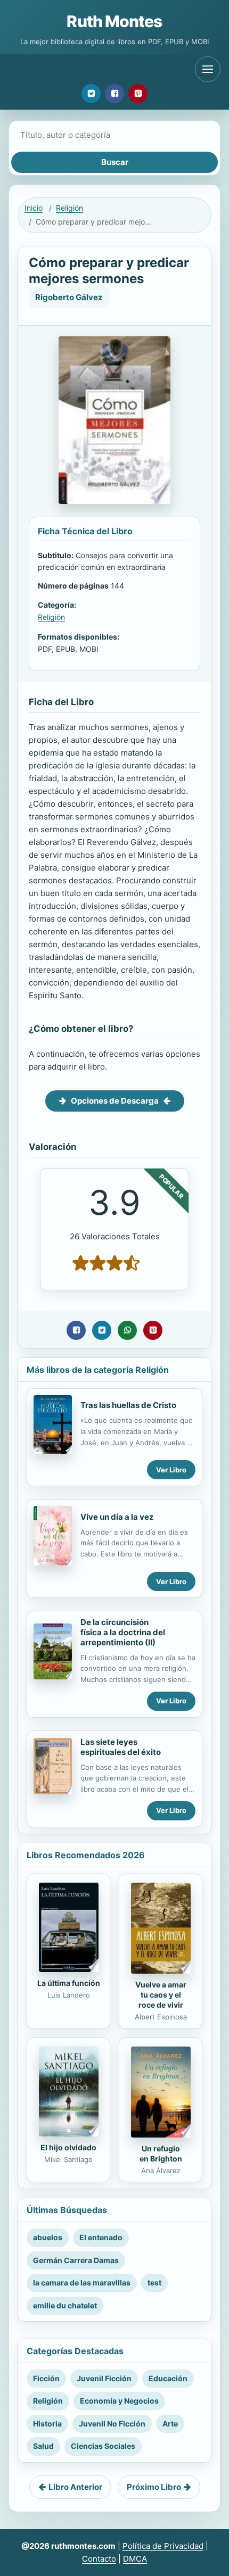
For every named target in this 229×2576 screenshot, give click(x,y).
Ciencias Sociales (103, 2446)
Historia (47, 2424)
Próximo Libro (154, 2487)
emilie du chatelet (65, 2305)
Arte (170, 2424)
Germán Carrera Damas (76, 2260)
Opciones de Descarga (115, 1101)
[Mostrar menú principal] (208, 69)
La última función (69, 1983)
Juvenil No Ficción (112, 2424)
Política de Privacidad (163, 2546)
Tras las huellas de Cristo (128, 1405)
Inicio (34, 208)
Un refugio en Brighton (161, 2153)
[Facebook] (114, 94)
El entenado (101, 2237)
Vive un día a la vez (117, 1517)
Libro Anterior (75, 2487)
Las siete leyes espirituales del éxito (121, 1747)
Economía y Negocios (119, 2401)
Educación (168, 2378)
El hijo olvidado (68, 2147)
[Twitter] (91, 94)
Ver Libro (171, 1470)
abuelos (48, 2237)
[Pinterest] (138, 94)
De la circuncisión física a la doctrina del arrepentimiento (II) (123, 1632)
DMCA (135, 2559)
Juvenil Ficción (104, 2378)
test (154, 2283)
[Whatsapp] (127, 1330)
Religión (69, 208)
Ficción (46, 2378)
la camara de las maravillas (82, 2283)
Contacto (99, 2559)
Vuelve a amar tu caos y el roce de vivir (161, 1995)
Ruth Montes (114, 21)
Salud (43, 2446)
